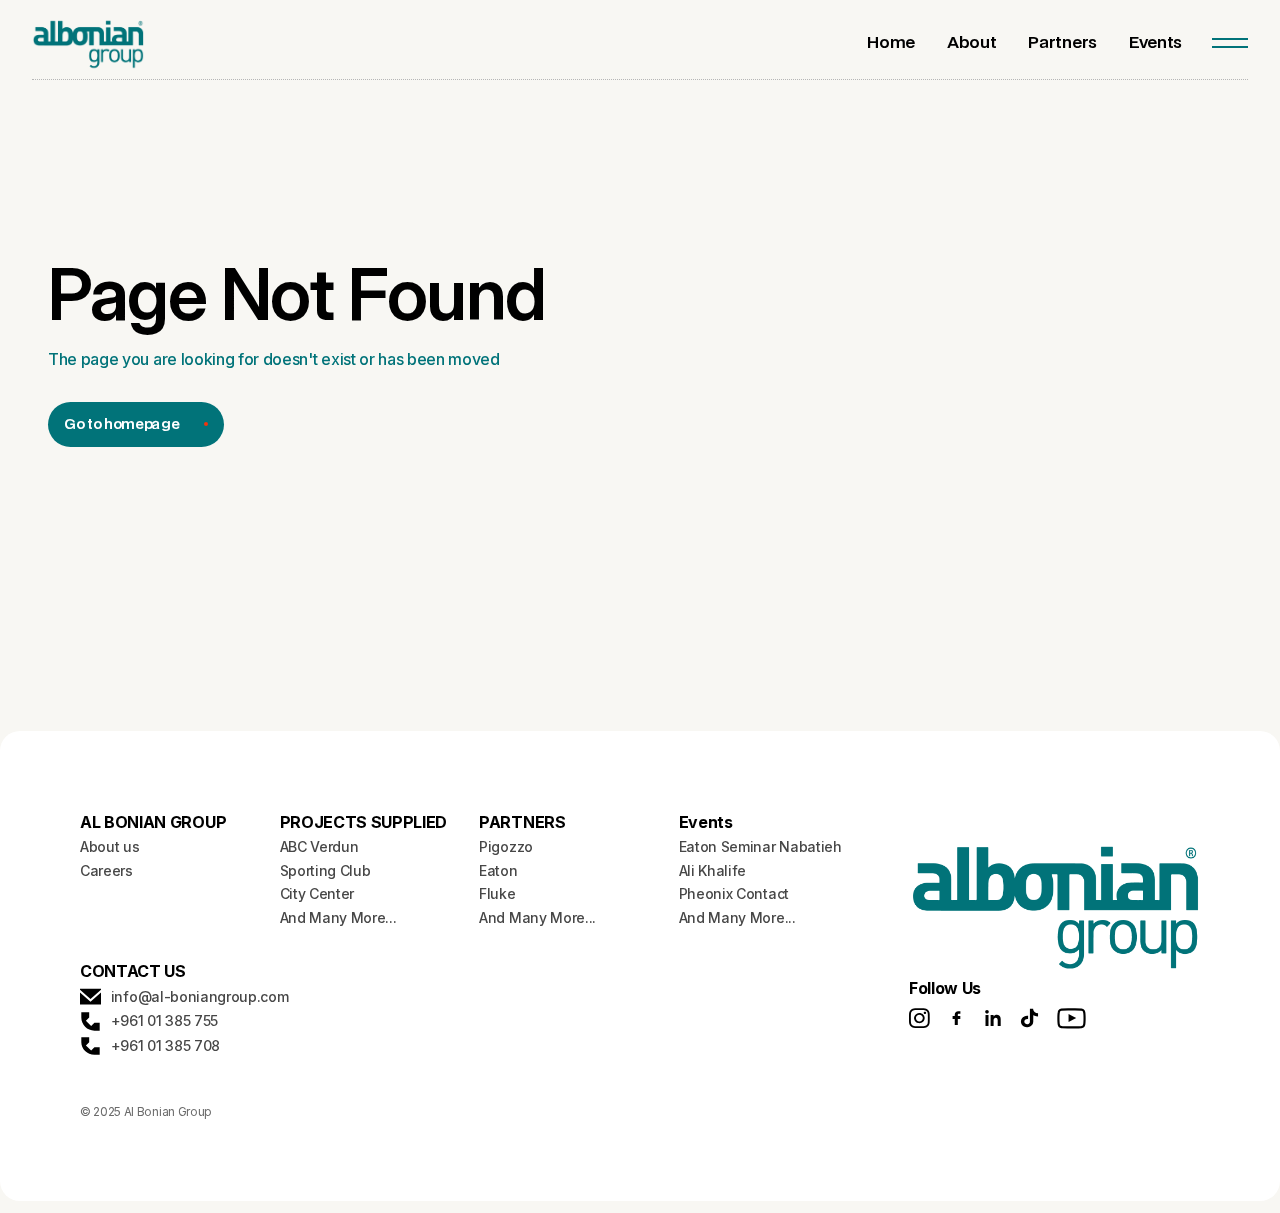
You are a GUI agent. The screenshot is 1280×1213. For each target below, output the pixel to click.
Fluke (497, 893)
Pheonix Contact (734, 893)
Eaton (498, 870)
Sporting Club (325, 870)
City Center (317, 893)
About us (109, 846)
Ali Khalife (712, 870)
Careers (106, 870)
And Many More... (338, 917)
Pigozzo (506, 846)
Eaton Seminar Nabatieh (760, 846)
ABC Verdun (319, 846)
